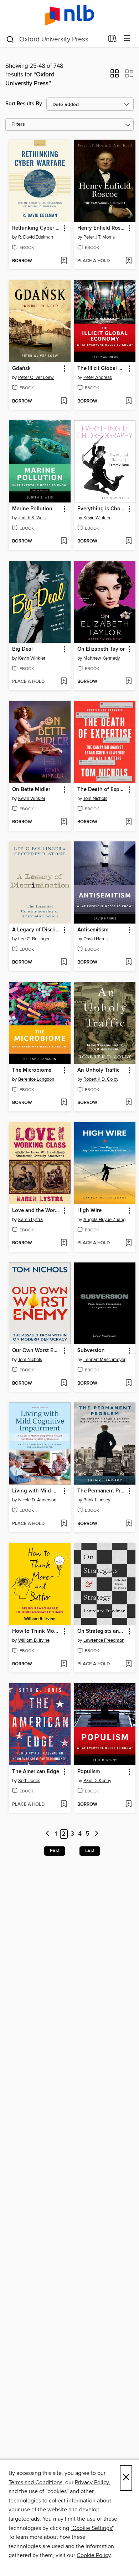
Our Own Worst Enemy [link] (36, 1351)
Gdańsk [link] (21, 369)
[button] (115, 76)
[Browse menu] (127, 39)
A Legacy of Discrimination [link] (36, 930)
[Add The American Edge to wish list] (64, 1805)
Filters (18, 124)
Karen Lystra (30, 1220)
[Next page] (96, 1834)
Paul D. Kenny (97, 1781)
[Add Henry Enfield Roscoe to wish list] (128, 261)
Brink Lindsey (97, 1500)
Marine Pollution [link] (32, 509)
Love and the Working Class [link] (36, 1211)
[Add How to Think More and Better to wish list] (64, 1664)
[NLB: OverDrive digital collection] (69, 15)
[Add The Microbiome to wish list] (64, 1103)
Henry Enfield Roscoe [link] (102, 228)
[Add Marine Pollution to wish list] (64, 541)
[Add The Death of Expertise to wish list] (128, 822)
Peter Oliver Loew (36, 377)
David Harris (96, 939)
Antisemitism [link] (93, 930)
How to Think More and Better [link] (36, 1631)
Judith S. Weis (32, 518)
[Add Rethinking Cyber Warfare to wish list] (64, 261)
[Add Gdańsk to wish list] (64, 401)
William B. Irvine (34, 1640)
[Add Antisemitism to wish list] (128, 962)
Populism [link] (89, 1772)
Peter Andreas (98, 377)
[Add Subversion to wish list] (128, 1384)
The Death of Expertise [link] (102, 790)
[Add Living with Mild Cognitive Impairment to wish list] (64, 1524)
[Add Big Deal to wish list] (64, 682)
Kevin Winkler (97, 518)
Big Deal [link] (22, 649)
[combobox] (55, 39)
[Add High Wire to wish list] (128, 1243)
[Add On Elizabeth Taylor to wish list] (128, 682)
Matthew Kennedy (102, 658)
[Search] (10, 39)
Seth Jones (29, 1781)
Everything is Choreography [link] (102, 509)
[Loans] (112, 40)
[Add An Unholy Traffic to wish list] (128, 1103)
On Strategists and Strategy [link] (102, 1631)
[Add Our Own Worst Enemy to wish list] (64, 1384)
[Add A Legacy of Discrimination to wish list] (64, 962)
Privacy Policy (92, 2482)
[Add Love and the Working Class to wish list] (64, 1243)
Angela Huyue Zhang (104, 1220)
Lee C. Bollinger (34, 939)
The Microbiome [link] (32, 1070)
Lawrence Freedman (104, 1640)
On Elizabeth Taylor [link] (101, 649)
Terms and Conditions (35, 2482)
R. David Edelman (36, 237)
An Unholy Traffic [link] (98, 1070)
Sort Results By (24, 104)
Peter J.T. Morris (99, 237)
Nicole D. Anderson (37, 1500)
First (55, 1851)
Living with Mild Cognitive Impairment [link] (36, 1491)
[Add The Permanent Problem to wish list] (128, 1524)
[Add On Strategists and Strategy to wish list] (128, 1664)
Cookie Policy (94, 2555)
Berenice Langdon (36, 1079)
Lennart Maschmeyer (104, 1360)
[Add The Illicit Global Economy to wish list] (128, 401)
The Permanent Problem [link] (102, 1491)
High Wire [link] (89, 1211)
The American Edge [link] (36, 1772)
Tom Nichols (95, 799)
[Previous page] (48, 1834)
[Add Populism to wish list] (128, 1805)
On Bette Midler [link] (31, 790)
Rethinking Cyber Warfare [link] (36, 228)
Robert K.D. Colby (101, 1079)
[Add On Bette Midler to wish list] (64, 822)
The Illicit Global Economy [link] (102, 369)
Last (90, 1851)
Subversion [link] (91, 1351)
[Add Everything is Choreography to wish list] (128, 541)
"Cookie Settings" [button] (92, 2528)
